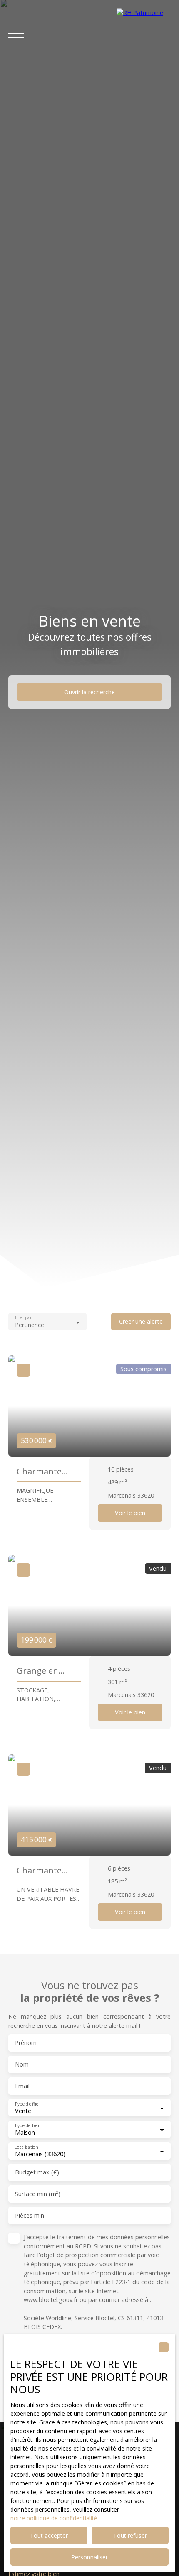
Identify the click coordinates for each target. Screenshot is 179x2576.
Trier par (23, 1318)
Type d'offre (26, 2104)
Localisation (26, 2147)
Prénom (26, 2043)
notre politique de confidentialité (54, 2518)
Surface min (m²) (38, 2194)
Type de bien (27, 2126)
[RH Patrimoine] (144, 33)
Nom (22, 2064)
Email (22, 2086)
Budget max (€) (37, 2172)
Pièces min (30, 2216)
